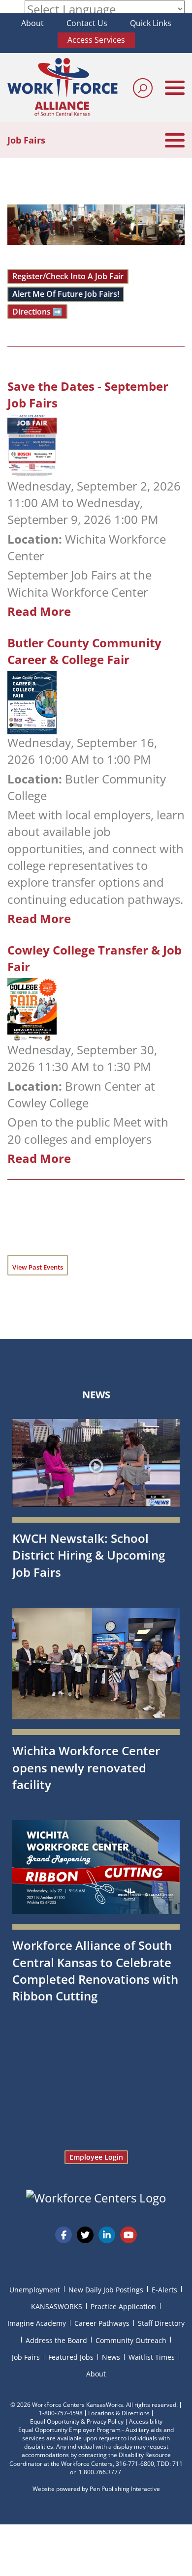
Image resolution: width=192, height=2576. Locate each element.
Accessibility (146, 2421)
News (96, 1395)
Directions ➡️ (37, 312)
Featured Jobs (71, 2357)
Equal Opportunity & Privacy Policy (77, 2421)
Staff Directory (161, 2323)
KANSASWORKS (57, 2306)
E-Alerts (164, 2290)
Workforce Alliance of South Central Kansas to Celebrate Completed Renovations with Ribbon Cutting (95, 1970)
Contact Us (87, 23)
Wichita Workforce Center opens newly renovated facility (86, 1767)
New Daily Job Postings (106, 2290)
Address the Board (56, 2340)
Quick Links (151, 23)
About (32, 23)
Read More (39, 611)
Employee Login (96, 2157)
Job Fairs (26, 2357)
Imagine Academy (37, 2323)
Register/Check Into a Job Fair (68, 276)
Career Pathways (102, 2323)
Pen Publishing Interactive (125, 2489)
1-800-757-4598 (61, 2413)
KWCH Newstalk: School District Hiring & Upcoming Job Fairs (89, 1555)
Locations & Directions (119, 2413)
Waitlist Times (152, 2357)
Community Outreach (131, 2340)
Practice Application (123, 2306)
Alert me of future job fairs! (66, 294)
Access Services (96, 40)
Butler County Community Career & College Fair (84, 651)
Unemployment (35, 2290)
